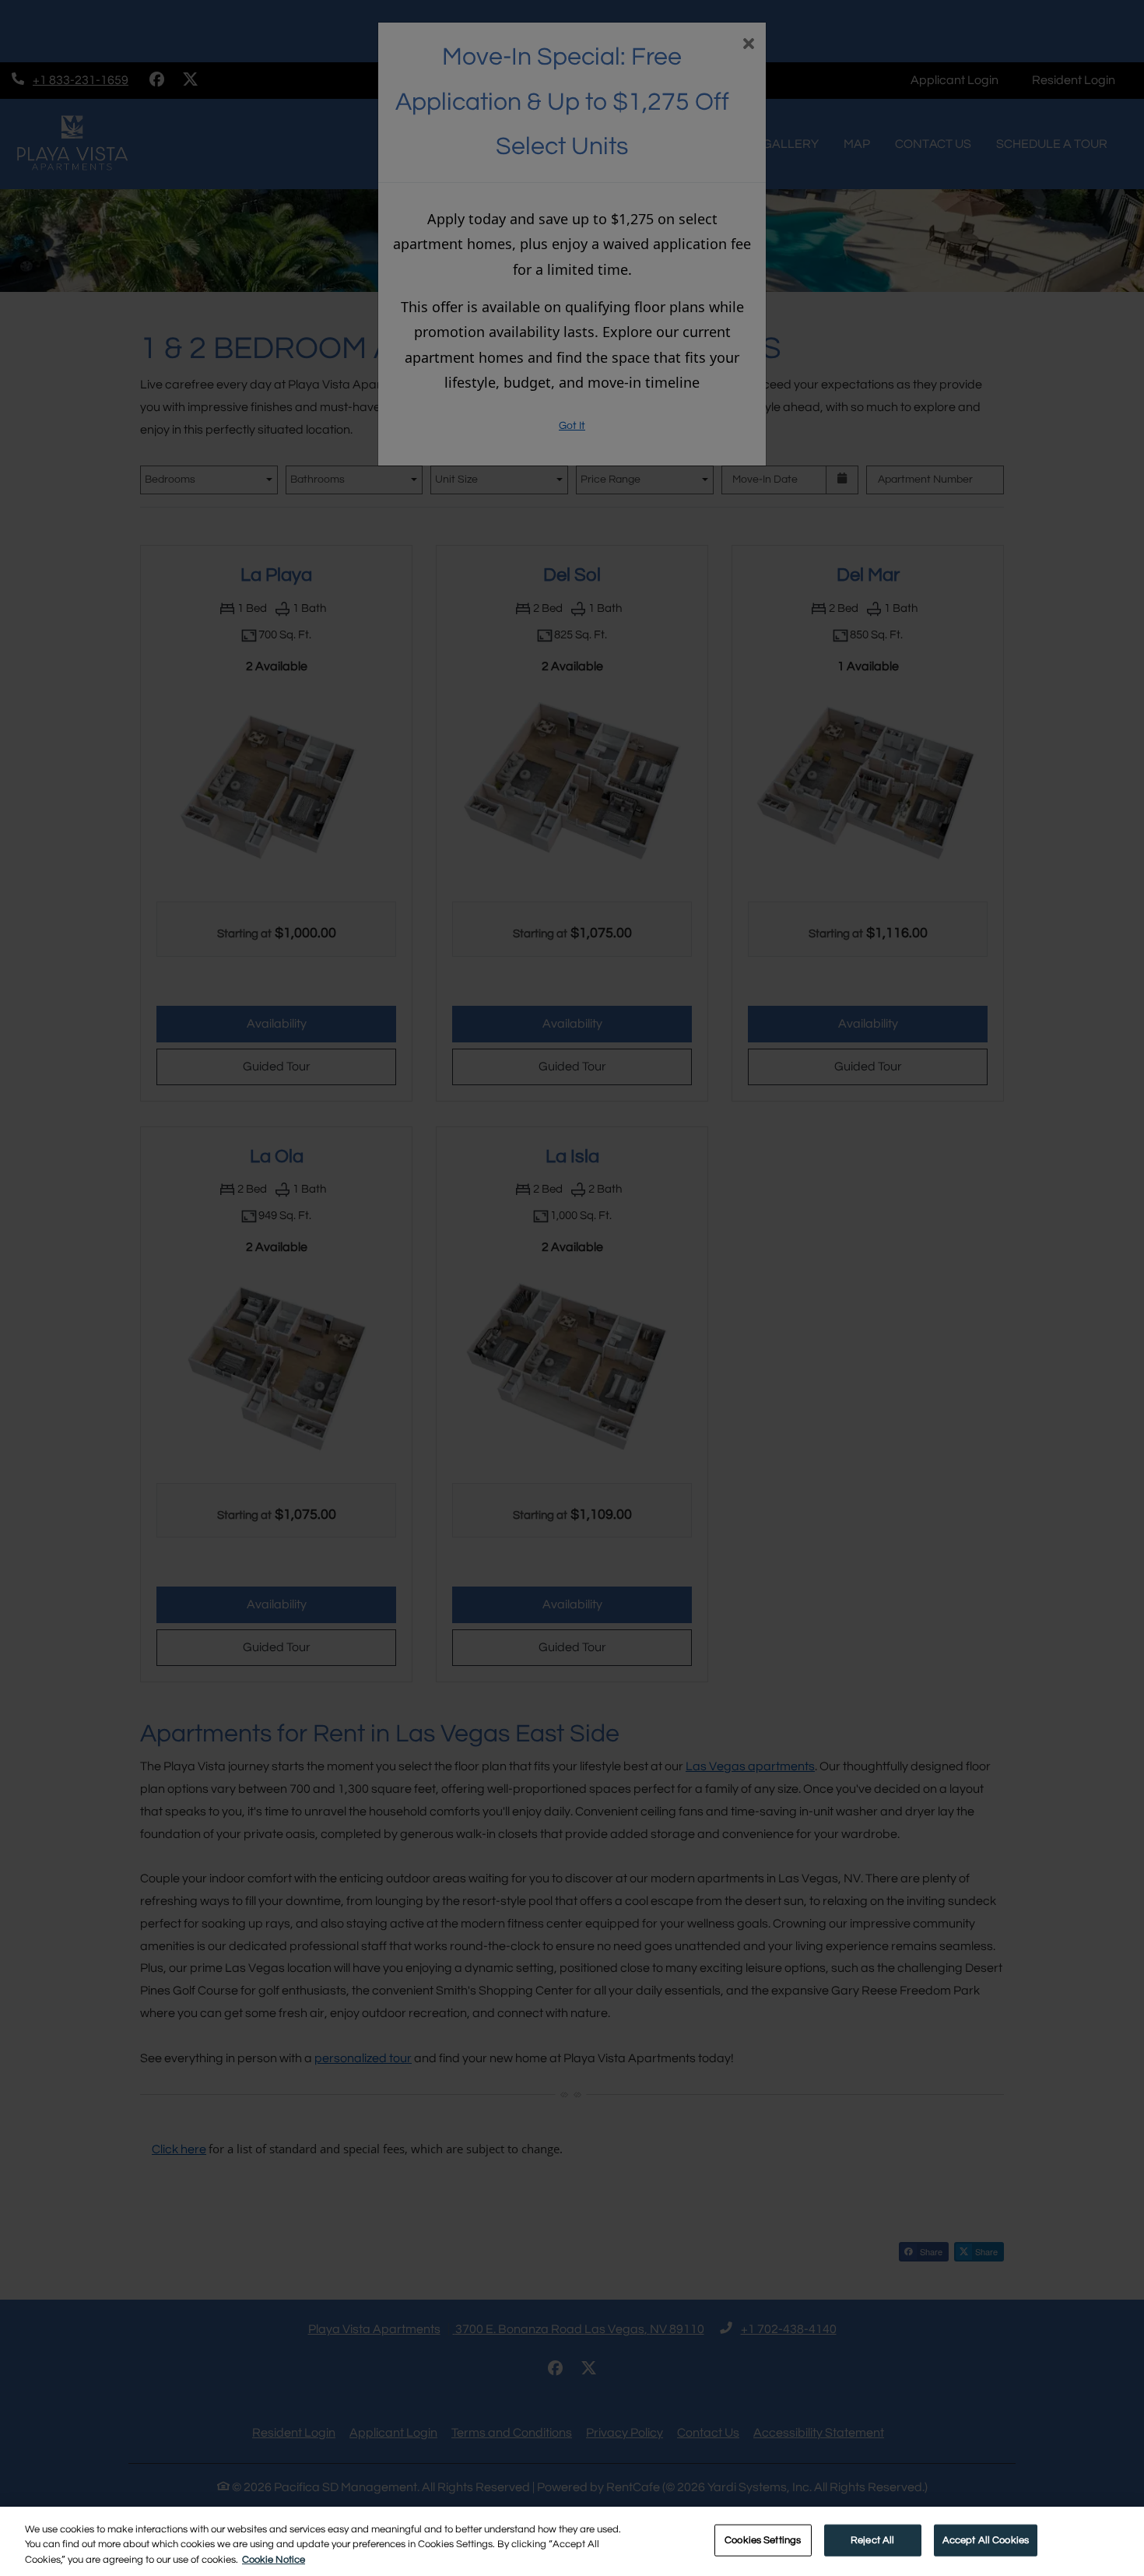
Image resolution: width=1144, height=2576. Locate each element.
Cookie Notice (274, 2560)
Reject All (872, 2539)
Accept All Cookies (986, 2539)
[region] (572, 2541)
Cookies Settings (763, 2539)
